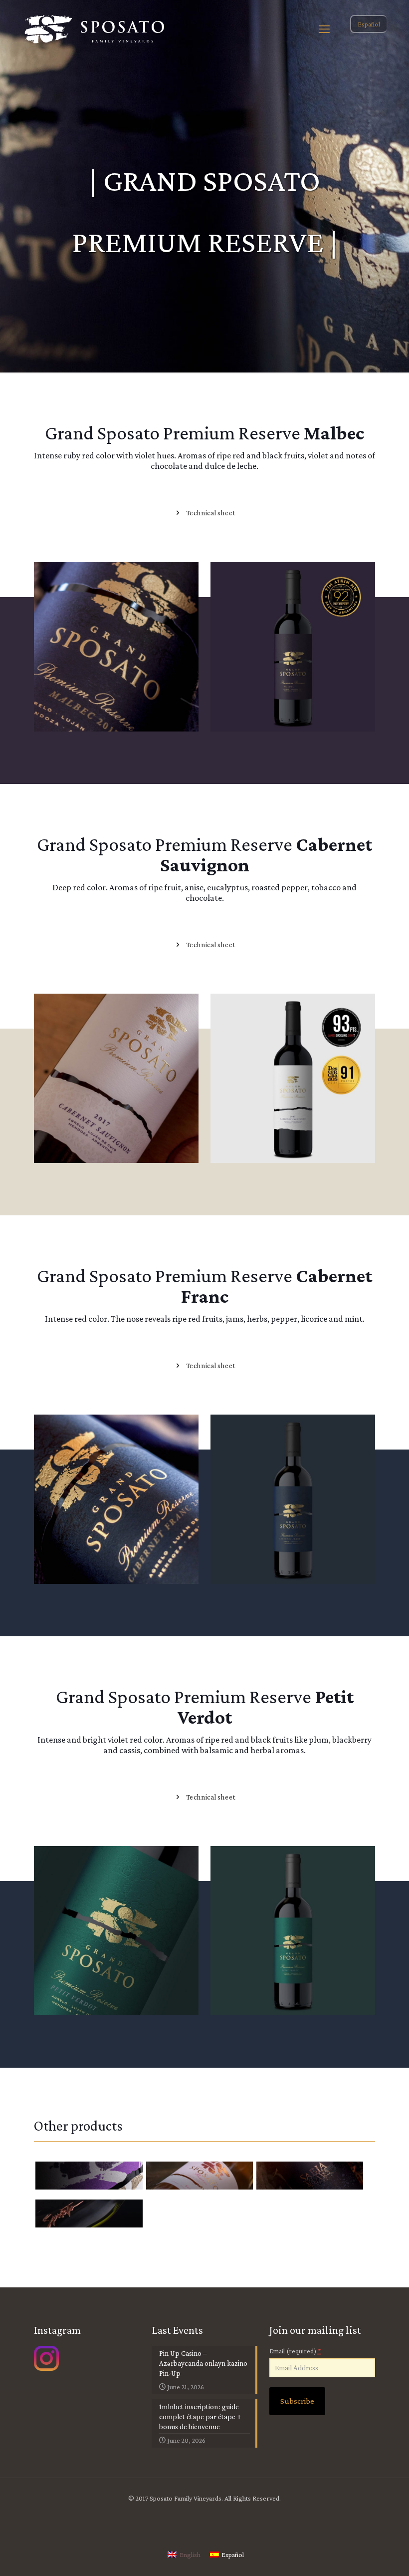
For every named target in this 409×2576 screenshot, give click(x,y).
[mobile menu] (324, 29)
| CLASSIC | (68, 2177)
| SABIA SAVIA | (296, 2177)
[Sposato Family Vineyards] (95, 29)
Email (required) (295, 2351)
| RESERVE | (180, 2177)
